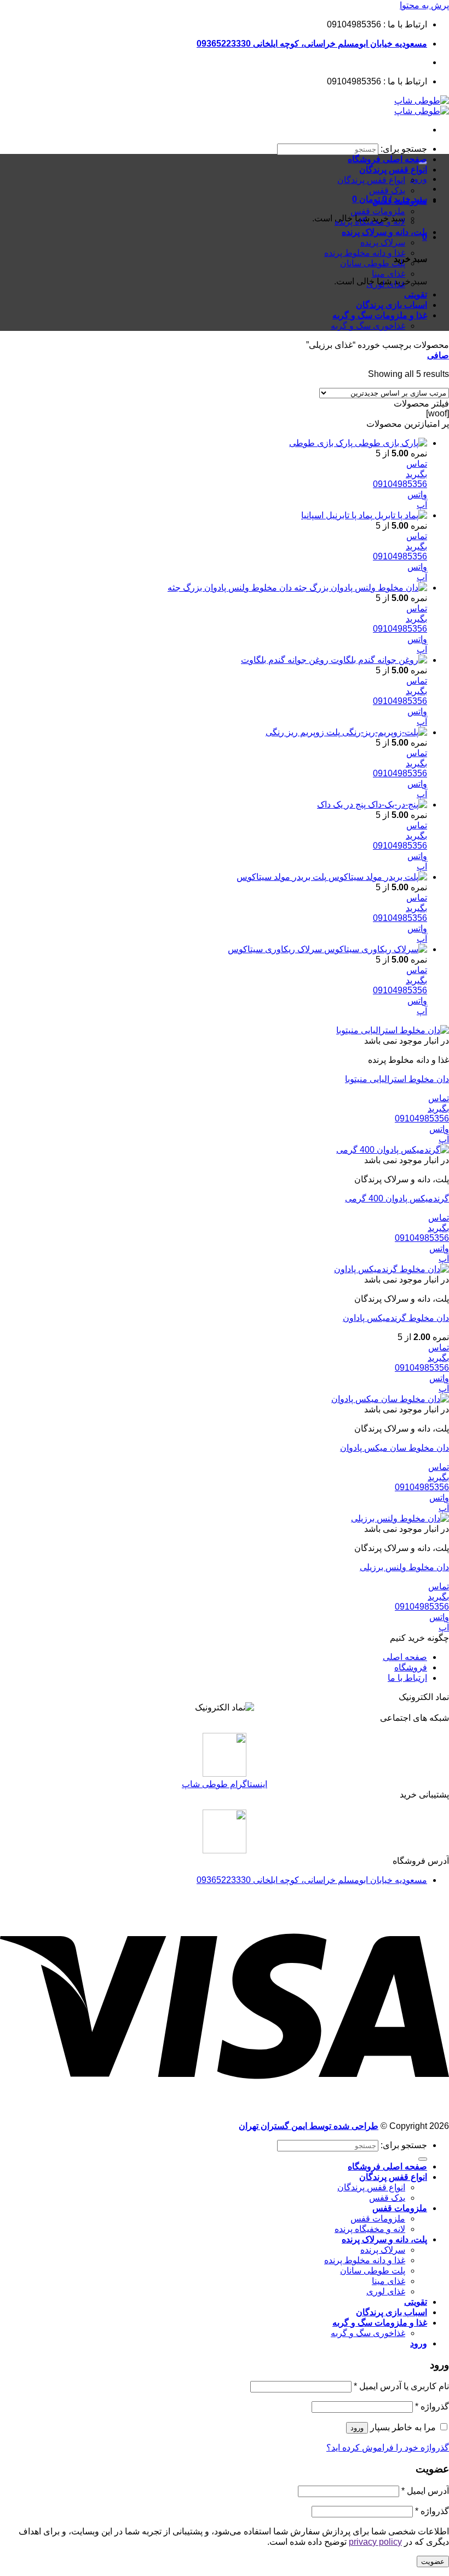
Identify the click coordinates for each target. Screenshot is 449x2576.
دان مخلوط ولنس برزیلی (404, 1567)
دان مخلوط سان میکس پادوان (395, 1448)
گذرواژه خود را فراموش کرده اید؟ (388, 2448)
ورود (357, 2428)
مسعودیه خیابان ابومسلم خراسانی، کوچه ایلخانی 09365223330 (312, 44)
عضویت (433, 2561)
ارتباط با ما (407, 1678)
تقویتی (416, 294)
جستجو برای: (404, 149)
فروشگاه (411, 1667)
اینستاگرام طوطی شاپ (225, 1784)
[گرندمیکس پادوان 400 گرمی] (393, 1150)
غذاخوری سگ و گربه (368, 326)
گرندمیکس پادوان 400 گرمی (397, 1198)
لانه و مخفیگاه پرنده (370, 222)
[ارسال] (423, 2159)
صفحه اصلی (405, 1657)
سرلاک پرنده (383, 242)
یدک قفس (387, 190)
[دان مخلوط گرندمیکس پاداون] (392, 1269)
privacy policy (375, 2542)
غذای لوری (386, 284)
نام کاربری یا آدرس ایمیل (401, 2386)
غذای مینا (388, 274)
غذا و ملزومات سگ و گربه (380, 315)
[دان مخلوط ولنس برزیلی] (400, 1518)
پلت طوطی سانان (373, 263)
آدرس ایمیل (425, 2491)
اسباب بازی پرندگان (392, 305)
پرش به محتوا (424, 5)
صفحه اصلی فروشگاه (387, 159)
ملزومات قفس (400, 201)
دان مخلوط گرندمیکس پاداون (396, 1318)
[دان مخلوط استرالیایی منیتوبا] (393, 1030)
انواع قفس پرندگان (393, 170)
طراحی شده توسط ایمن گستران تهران (309, 2126)
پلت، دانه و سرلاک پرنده (384, 232)
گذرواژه (432, 2406)
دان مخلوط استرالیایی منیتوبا (397, 1079)
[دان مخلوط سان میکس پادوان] (390, 1399)
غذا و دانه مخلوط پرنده (365, 253)
